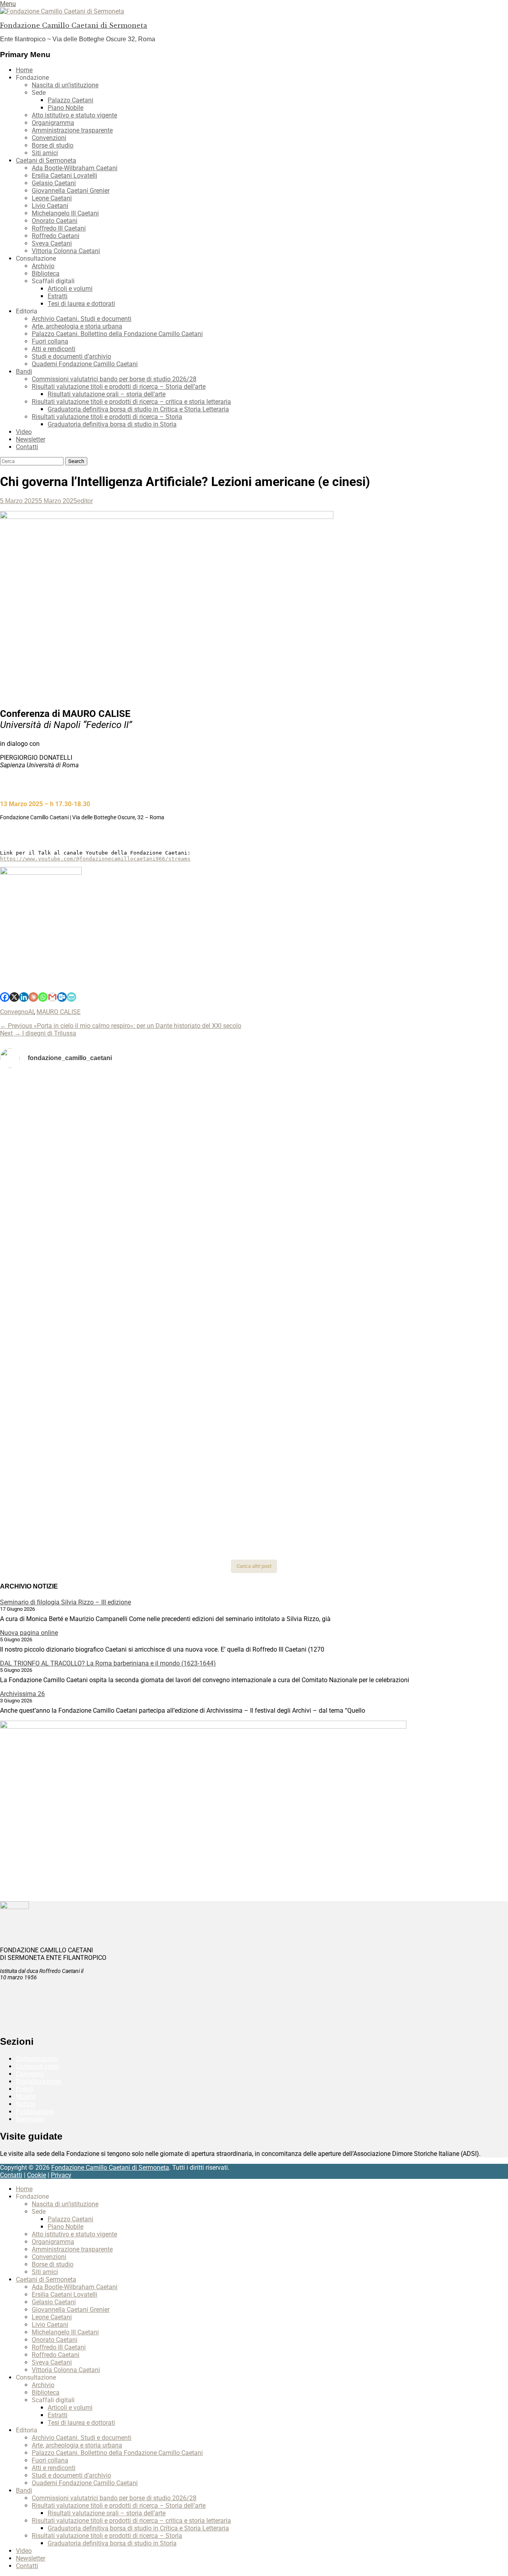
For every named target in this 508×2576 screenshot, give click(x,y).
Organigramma (53, 123)
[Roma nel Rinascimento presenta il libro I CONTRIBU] (254, 1096)
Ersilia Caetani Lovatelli (64, 176)
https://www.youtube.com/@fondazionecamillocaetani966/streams (95, 859)
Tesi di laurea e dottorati (81, 304)
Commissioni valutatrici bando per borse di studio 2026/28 (114, 379)
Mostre (26, 2097)
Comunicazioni (37, 2059)
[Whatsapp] (43, 997)
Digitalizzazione (38, 2081)
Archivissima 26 (22, 1694)
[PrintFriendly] (71, 997)
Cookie (37, 2175)
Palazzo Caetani (70, 100)
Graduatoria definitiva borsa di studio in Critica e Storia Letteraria (138, 409)
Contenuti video (38, 2066)
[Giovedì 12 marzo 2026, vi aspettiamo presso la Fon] (84, 1331)
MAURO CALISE (59, 1012)
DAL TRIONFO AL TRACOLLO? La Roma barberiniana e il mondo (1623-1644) (108, 1663)
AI (31, 1012)
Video (24, 432)
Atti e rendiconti (54, 349)
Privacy (61, 2175)
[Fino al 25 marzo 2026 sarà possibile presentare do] (84, 1431)
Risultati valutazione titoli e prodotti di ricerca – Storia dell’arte (119, 387)
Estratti (58, 296)
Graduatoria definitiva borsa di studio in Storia (112, 424)
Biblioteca (46, 274)
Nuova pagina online (29, 1633)
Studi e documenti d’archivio (71, 356)
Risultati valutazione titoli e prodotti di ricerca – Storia (107, 417)
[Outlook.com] (62, 997)
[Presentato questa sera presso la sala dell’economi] (424, 1485)
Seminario (30, 2119)
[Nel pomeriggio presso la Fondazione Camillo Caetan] (254, 1162)
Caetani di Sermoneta (46, 160)
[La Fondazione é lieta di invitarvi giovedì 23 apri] (424, 1166)
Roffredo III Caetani (59, 228)
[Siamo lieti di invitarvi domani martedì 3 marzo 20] (424, 1286)
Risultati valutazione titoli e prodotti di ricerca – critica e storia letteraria (131, 402)
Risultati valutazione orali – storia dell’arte (107, 394)
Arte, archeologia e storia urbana (77, 326)
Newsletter (31, 439)
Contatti (27, 447)
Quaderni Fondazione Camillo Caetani (85, 364)
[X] (14, 997)
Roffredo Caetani (56, 236)
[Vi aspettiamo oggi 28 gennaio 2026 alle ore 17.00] (84, 1496)
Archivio (43, 266)
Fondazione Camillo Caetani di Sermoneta (74, 25)
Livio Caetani (50, 206)
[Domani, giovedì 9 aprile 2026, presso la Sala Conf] (424, 1209)
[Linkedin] (24, 997)
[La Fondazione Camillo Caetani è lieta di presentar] (254, 1220)
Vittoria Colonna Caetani (66, 251)
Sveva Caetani (52, 243)
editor (85, 501)
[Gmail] (52, 997)
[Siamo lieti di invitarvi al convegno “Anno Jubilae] (254, 1511)
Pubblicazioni (35, 2112)
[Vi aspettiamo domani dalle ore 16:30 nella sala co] (254, 1427)
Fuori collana (50, 341)
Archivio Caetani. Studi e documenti (82, 319)
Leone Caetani (52, 198)
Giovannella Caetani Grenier (71, 191)
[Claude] (33, 997)
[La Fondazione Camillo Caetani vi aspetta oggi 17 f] (424, 1438)
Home (24, 70)
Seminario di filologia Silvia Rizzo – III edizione (65, 1602)
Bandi (24, 372)
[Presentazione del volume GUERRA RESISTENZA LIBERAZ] (424, 1089)
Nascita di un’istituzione (65, 85)
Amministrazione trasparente (72, 130)
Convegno (14, 1012)
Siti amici (45, 153)
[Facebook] (5, 997)
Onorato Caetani (55, 221)
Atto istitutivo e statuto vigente (74, 115)
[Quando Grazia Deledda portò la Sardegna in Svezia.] (254, 1275)
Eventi (24, 2089)
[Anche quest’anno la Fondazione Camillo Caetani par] (84, 1111)
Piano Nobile (65, 108)
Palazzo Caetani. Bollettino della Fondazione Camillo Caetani (117, 334)
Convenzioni (49, 138)
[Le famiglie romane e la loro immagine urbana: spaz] (84, 1198)
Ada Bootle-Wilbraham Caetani (75, 168)
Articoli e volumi (70, 289)
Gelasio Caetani (54, 183)
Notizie (26, 2104)
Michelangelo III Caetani (65, 213)
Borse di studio (53, 145)
